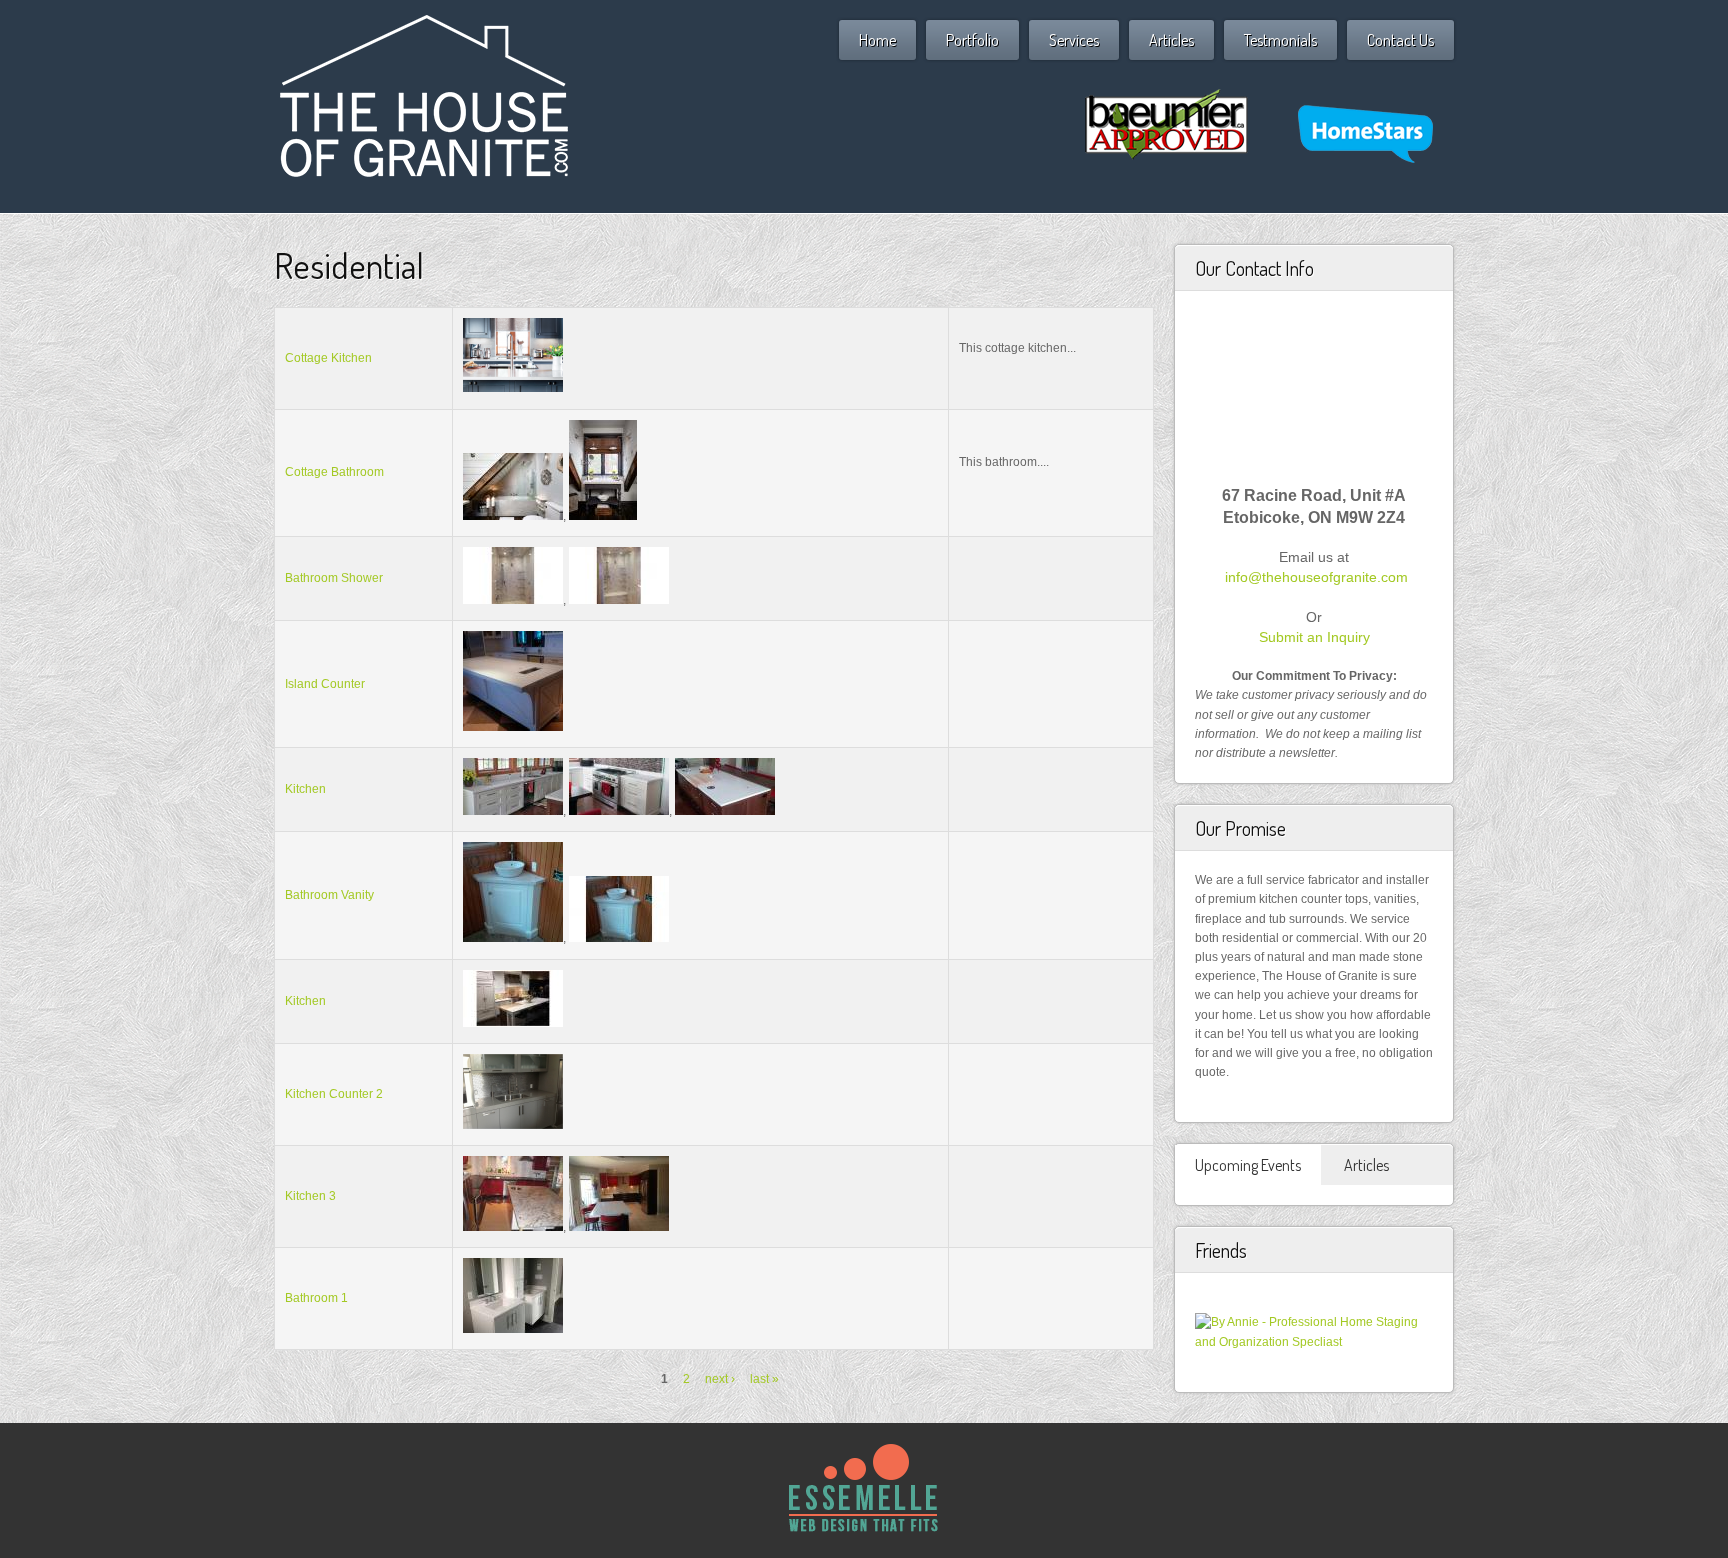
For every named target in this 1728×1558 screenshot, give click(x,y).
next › (720, 1379)
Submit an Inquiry (1314, 637)
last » (764, 1379)
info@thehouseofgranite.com (1316, 577)
